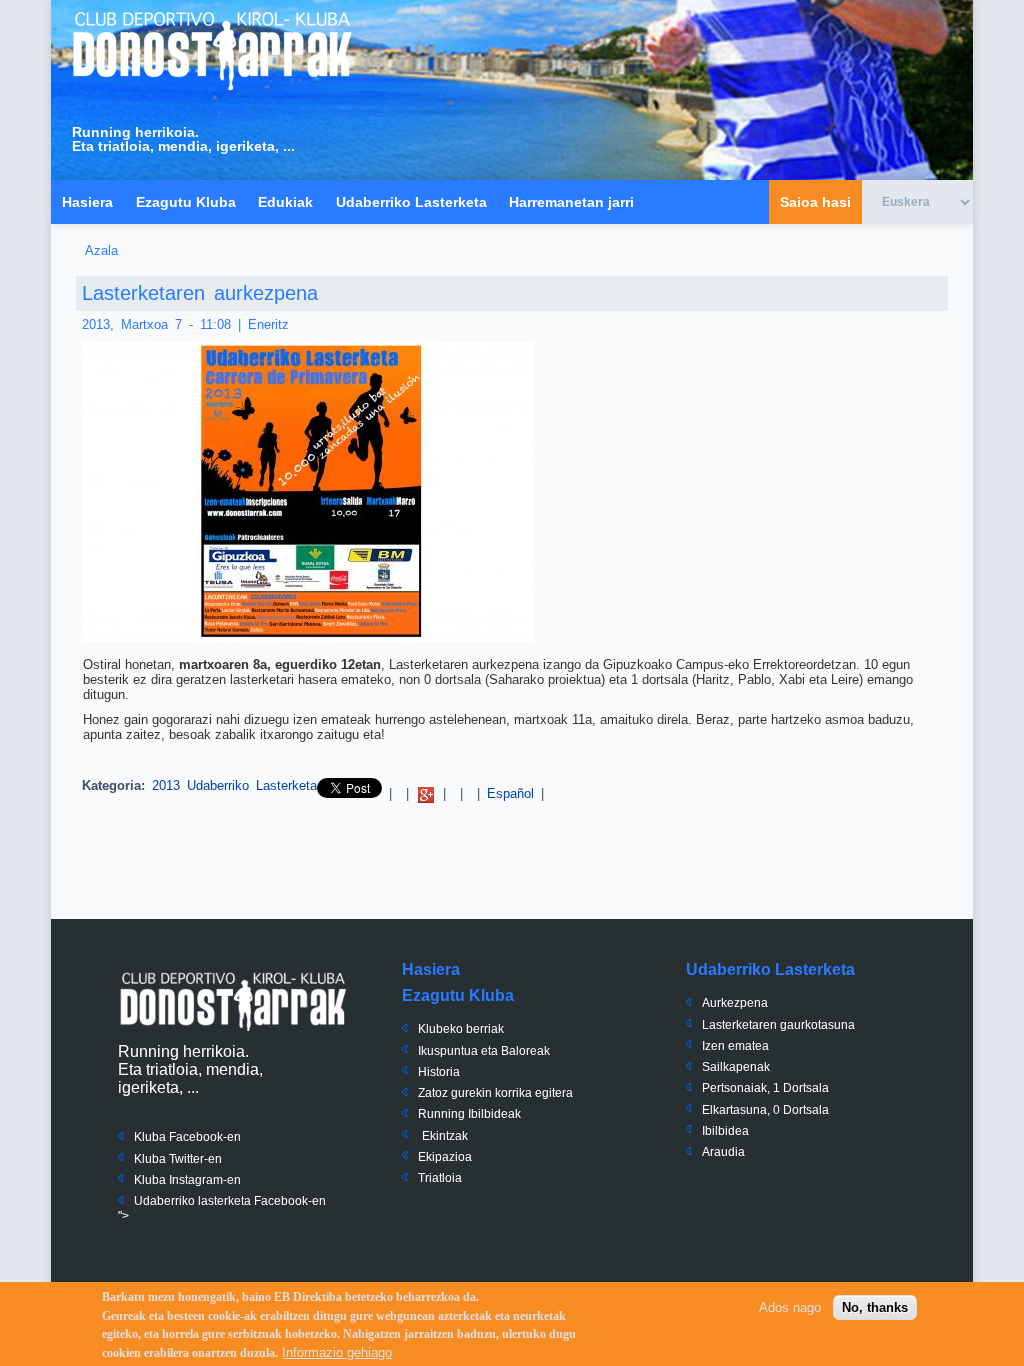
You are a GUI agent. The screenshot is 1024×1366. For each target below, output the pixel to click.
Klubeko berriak (461, 1029)
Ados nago (790, 1307)
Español (510, 793)
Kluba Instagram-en (187, 1180)
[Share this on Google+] (426, 793)
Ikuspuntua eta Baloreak (484, 1051)
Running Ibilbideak (469, 1114)
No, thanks (875, 1307)
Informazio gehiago (337, 1352)
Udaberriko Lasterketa (411, 202)
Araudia (723, 1152)
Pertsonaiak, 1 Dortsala (765, 1088)
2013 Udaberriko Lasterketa (234, 785)
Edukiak (285, 202)
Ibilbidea (725, 1131)
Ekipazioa (445, 1157)
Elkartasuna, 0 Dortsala (765, 1110)
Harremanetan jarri (571, 202)
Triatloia (440, 1178)
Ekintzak (445, 1136)
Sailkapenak (736, 1067)
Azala (101, 250)
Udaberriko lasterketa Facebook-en (230, 1201)
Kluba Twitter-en (178, 1159)
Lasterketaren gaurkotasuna (778, 1025)
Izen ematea (735, 1046)
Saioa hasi (815, 202)
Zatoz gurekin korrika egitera (495, 1093)
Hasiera (87, 202)
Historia (439, 1072)
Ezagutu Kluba (186, 202)
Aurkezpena (735, 1003)
